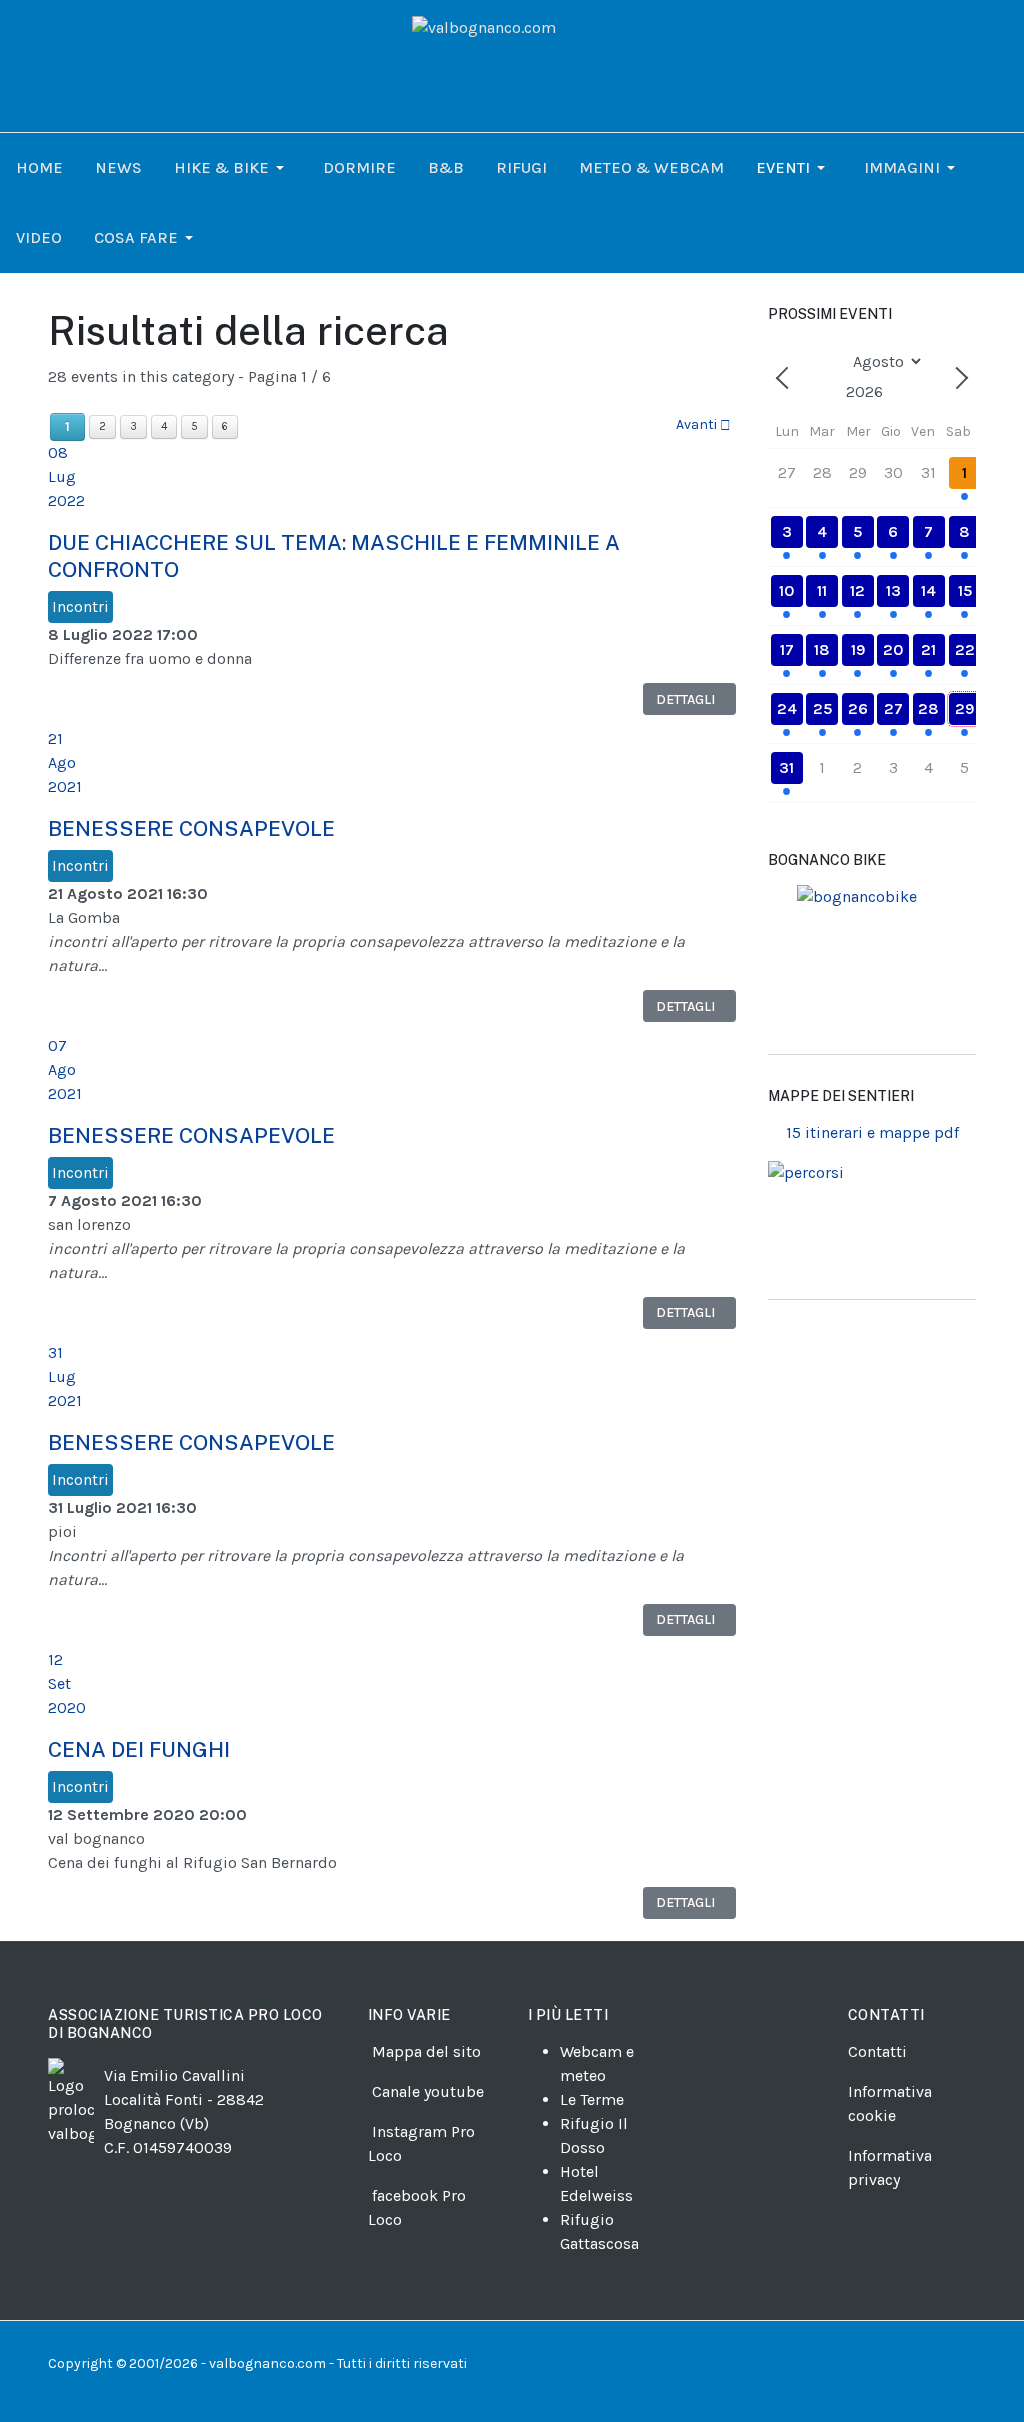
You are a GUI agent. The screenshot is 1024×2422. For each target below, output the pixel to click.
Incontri (80, 606)
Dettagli (685, 699)
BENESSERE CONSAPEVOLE (191, 828)
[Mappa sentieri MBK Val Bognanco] (872, 961)
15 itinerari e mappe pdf (872, 1132)
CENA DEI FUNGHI (139, 1749)
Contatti (877, 2051)
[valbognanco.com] (512, 64)
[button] (232, 168)
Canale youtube (428, 2091)
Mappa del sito (426, 2051)
